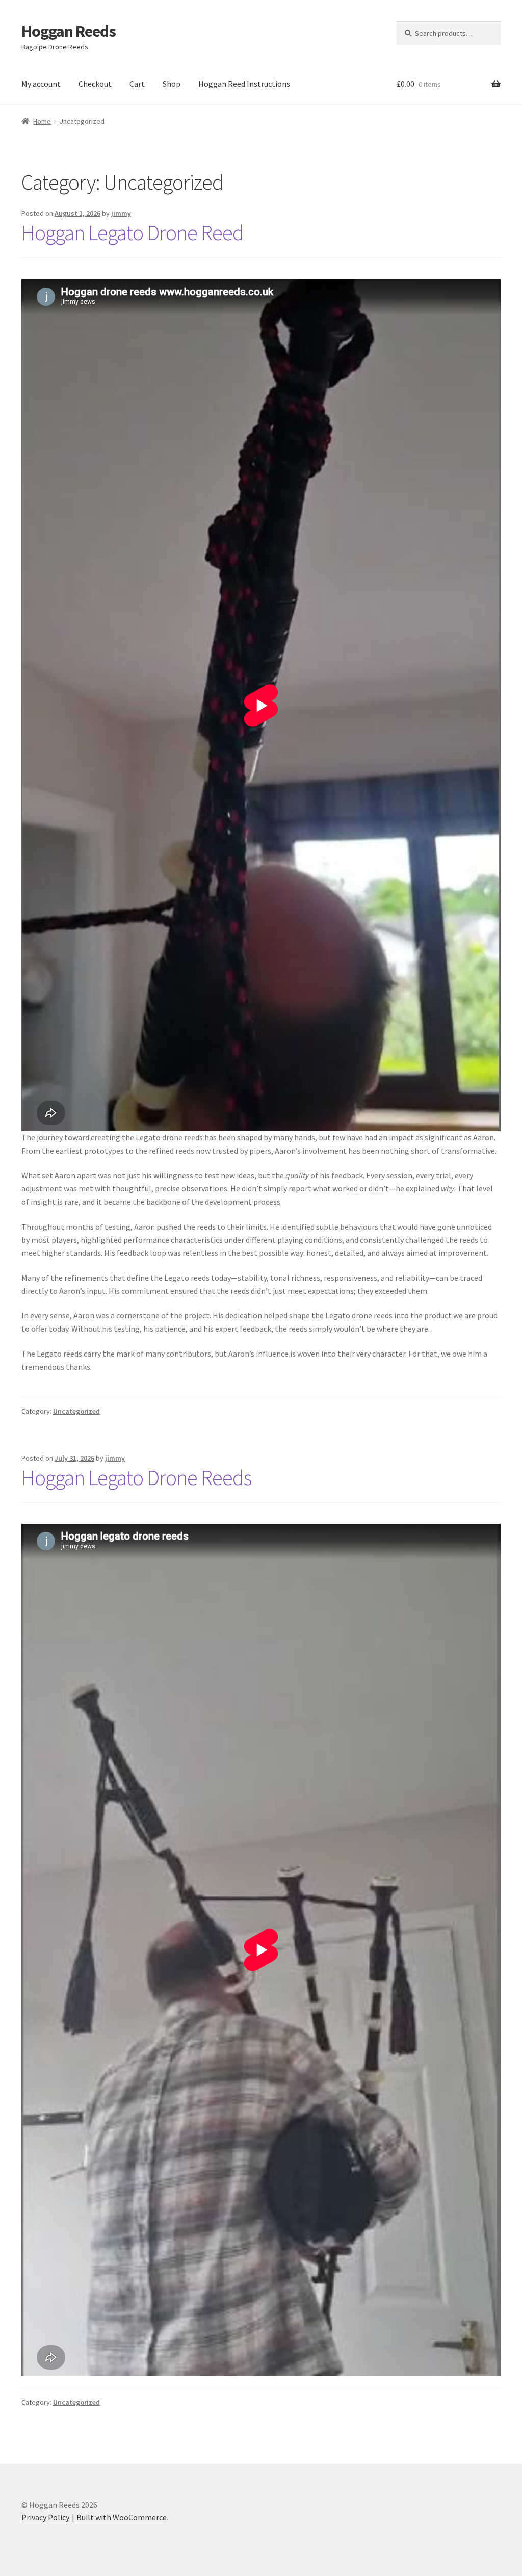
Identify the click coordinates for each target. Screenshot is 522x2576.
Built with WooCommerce (122, 2517)
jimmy (121, 213)
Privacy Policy (45, 2517)
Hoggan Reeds (69, 31)
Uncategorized (76, 1411)
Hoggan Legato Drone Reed (133, 232)
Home (42, 121)
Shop (172, 84)
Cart (137, 84)
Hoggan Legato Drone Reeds (136, 1477)
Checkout (95, 84)
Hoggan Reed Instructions (244, 84)
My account (41, 84)
